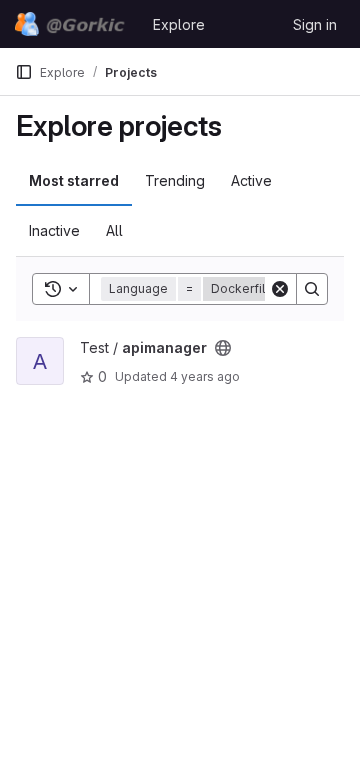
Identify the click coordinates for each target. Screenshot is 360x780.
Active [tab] (251, 180)
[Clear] (280, 289)
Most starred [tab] (74, 180)
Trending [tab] (175, 180)
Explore (179, 24)
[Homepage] (74, 24)
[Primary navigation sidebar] (24, 72)
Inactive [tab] (54, 230)
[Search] (312, 289)
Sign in (315, 24)
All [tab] (114, 230)
